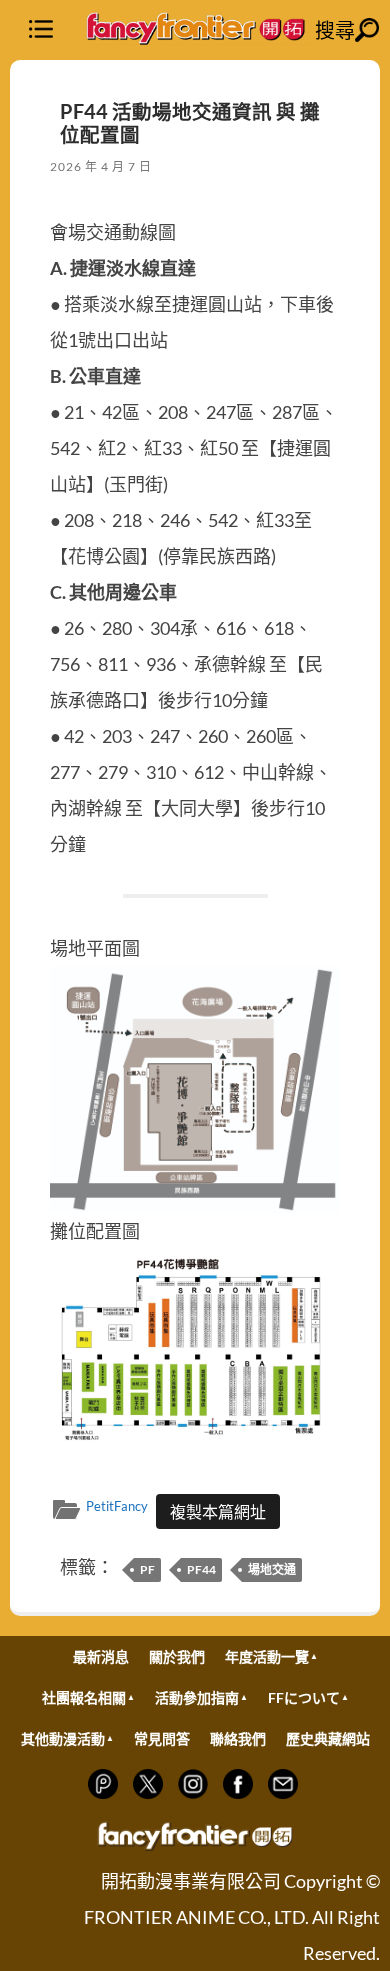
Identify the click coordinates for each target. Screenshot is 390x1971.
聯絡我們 (238, 1738)
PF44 (201, 1569)
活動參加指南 (197, 1697)
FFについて (304, 1697)
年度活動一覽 (267, 1656)
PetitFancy (117, 1506)
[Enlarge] (314, 992)
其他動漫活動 (63, 1738)
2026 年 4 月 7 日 (101, 166)
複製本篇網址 (218, 1511)
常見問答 (162, 1738)
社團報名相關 (84, 1697)
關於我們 (177, 1656)
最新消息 (101, 1656)
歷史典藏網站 (328, 1738)
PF (147, 1569)
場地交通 (272, 1569)
